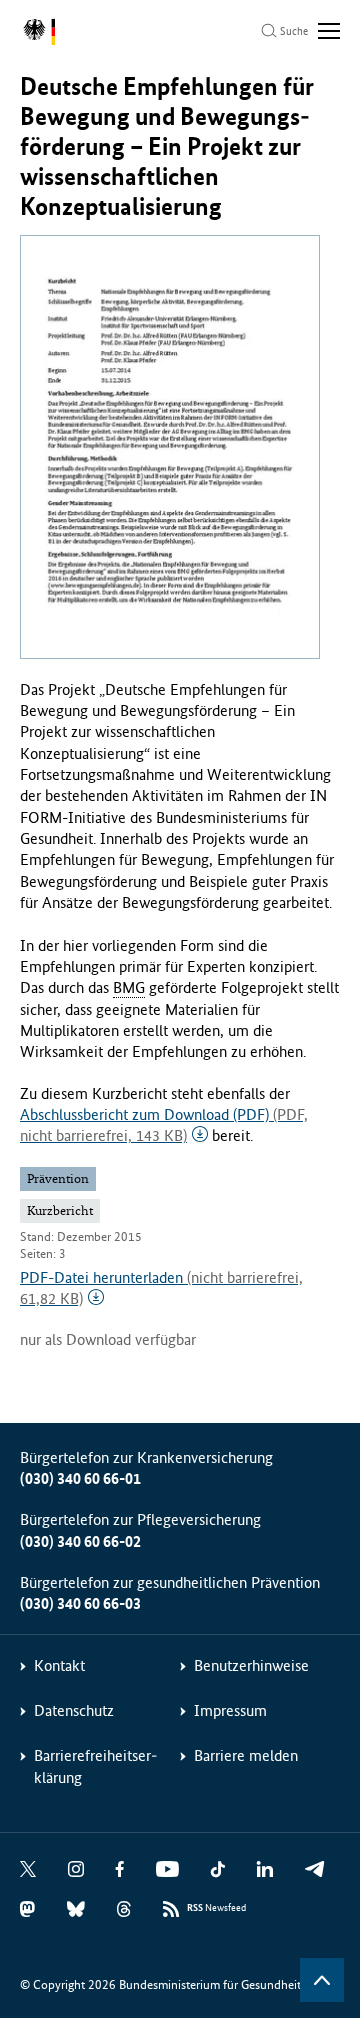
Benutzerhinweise (251, 1665)
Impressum (230, 1710)
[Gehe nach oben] (322, 1980)
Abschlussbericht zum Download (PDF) (164, 1125)
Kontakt (59, 1665)
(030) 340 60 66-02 (80, 1541)
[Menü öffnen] (329, 31)
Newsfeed (216, 1908)
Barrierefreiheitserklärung (95, 1766)
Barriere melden (246, 1755)
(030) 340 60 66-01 (80, 1478)
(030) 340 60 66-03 (80, 1603)
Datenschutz (74, 1710)
